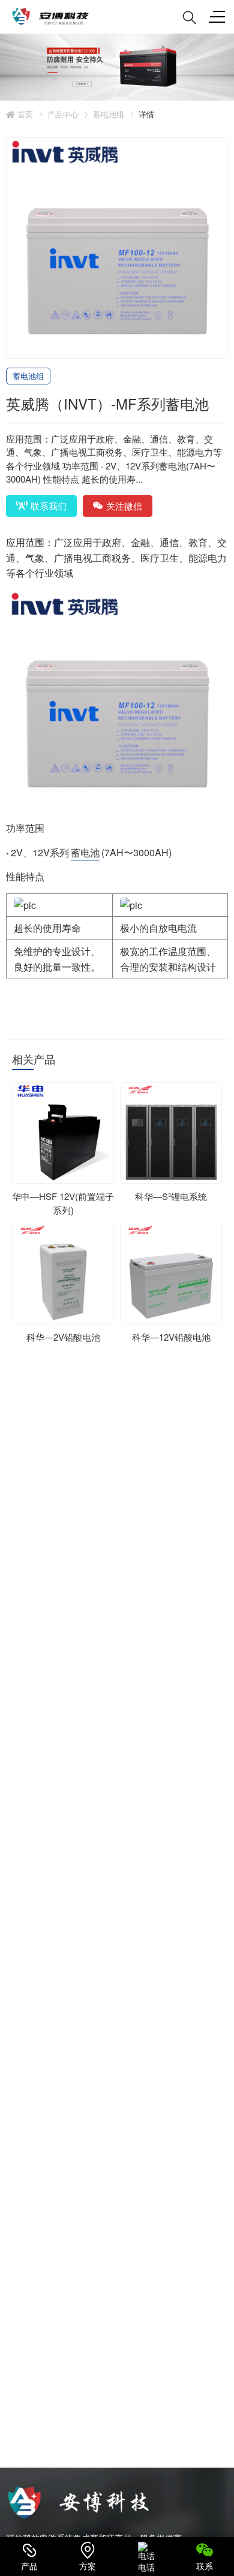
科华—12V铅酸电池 (171, 1337)
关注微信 (124, 506)
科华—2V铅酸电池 (63, 1337)
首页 (24, 114)
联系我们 (49, 506)
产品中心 (63, 114)
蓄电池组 (109, 114)
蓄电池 (85, 852)
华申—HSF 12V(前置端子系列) (63, 1203)
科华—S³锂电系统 (171, 1196)
